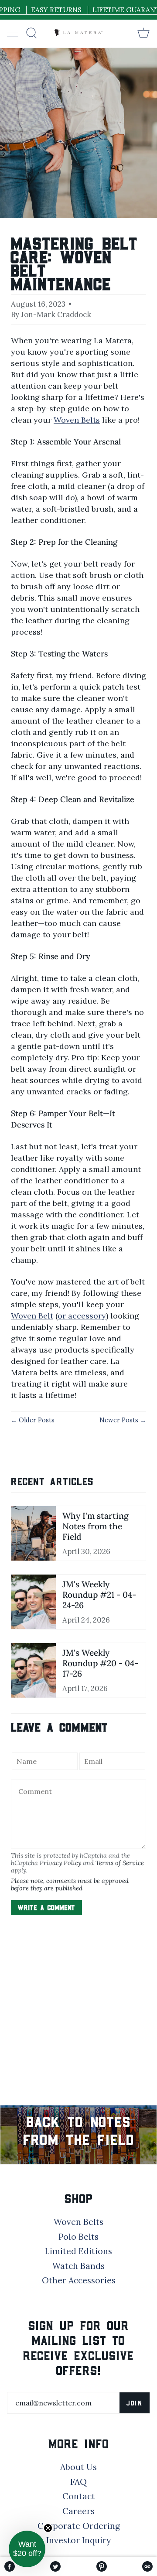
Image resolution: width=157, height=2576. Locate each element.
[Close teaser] (48, 2528)
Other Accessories (79, 2280)
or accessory (82, 1316)
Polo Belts (78, 2237)
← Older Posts (33, 1420)
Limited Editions (78, 2251)
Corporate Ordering (79, 2526)
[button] (27, 2549)
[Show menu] (14, 33)
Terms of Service (120, 1863)
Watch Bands (78, 2266)
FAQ (78, 2482)
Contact (79, 2496)
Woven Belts (77, 420)
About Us (78, 2467)
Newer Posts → (123, 1420)
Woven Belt (32, 1316)
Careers (78, 2511)
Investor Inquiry (78, 2540)
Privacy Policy (60, 1863)
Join (135, 2403)
